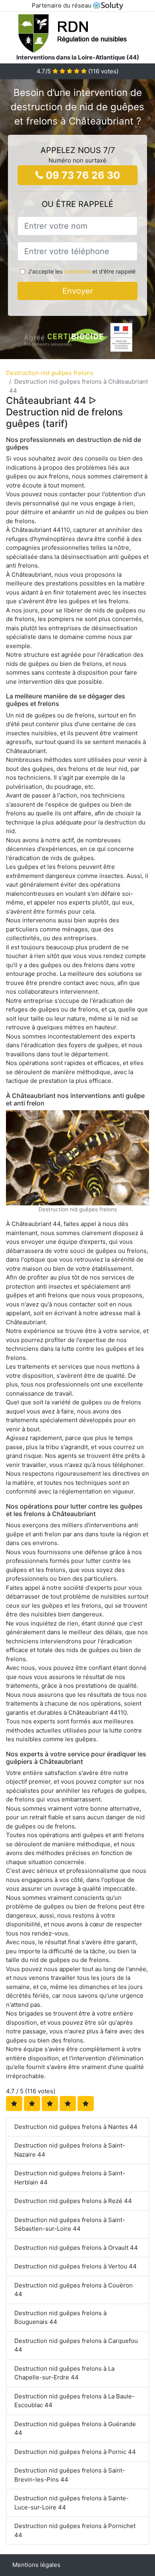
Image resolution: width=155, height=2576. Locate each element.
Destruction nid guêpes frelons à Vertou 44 (76, 2266)
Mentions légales (36, 2565)
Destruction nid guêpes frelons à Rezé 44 (73, 2201)
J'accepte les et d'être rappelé (82, 271)
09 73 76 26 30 (82, 175)
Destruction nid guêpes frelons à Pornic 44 (75, 2452)
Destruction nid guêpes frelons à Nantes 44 (76, 2127)
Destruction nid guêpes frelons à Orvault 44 (76, 2248)
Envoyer (78, 291)
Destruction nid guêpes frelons (50, 373)
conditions (77, 271)
